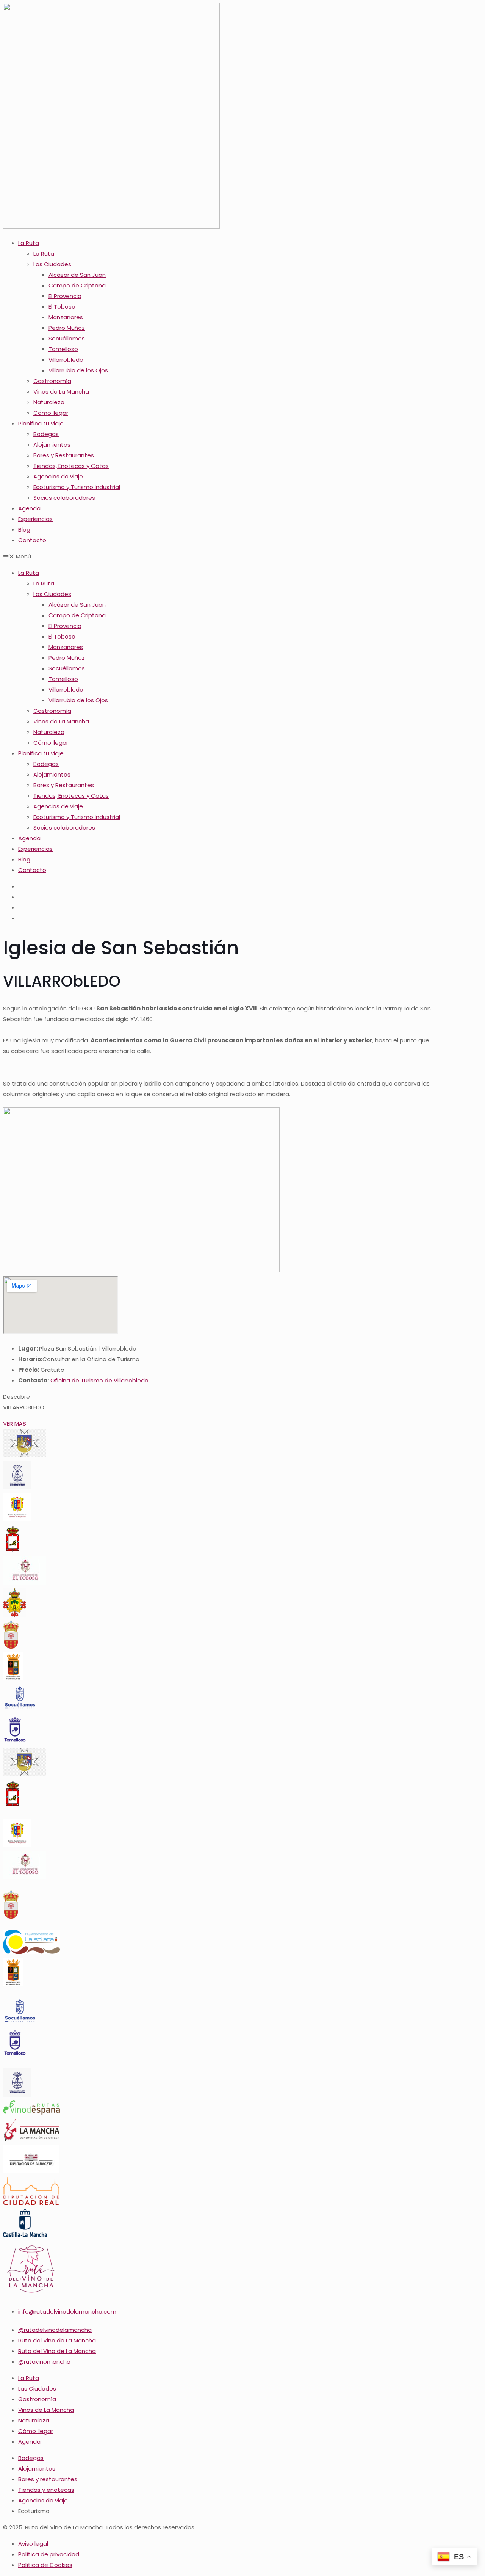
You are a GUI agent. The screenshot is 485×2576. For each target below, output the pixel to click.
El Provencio (65, 296)
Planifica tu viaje (41, 423)
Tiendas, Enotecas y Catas (71, 466)
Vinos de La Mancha (61, 391)
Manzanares (66, 317)
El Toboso (62, 307)
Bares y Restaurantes (64, 455)
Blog (24, 529)
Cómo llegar (51, 413)
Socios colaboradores (64, 498)
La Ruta (29, 243)
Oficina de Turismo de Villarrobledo (99, 1380)
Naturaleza (49, 402)
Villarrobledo (66, 360)
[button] (219, 557)
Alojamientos (52, 445)
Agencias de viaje (58, 476)
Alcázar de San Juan (77, 275)
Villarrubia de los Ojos (78, 370)
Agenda (29, 508)
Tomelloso (63, 349)
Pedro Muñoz (67, 328)
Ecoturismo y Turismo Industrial (77, 487)
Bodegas (46, 434)
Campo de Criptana (77, 285)
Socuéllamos (67, 338)
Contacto (32, 540)
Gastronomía (52, 381)
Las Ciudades (52, 264)
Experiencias (35, 519)
